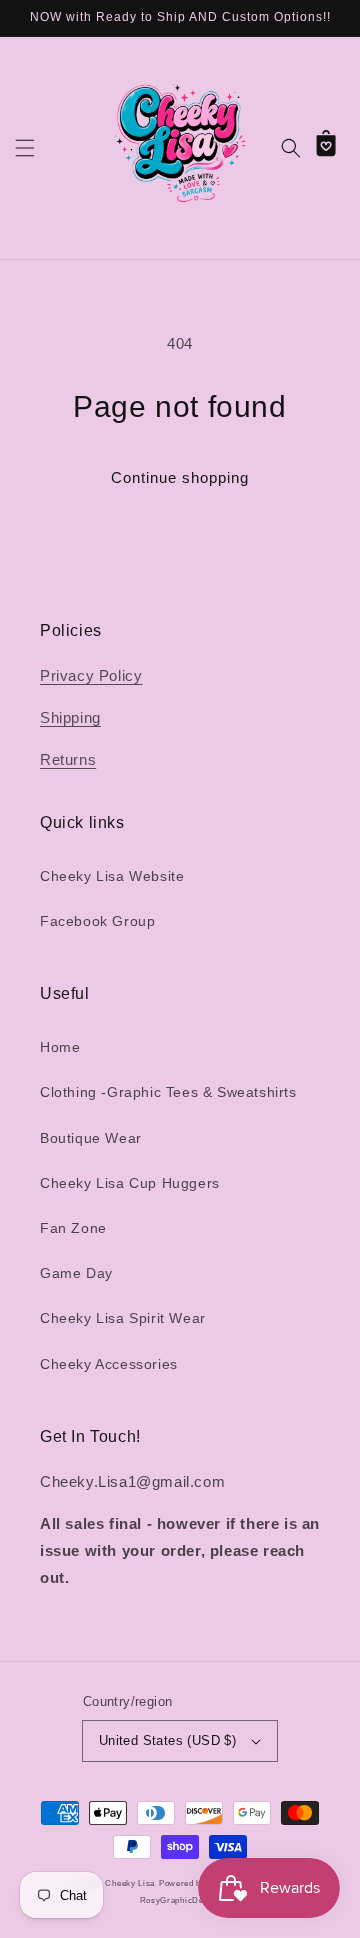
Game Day (76, 1273)
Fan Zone (73, 1228)
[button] (25, 148)
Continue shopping (180, 477)
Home (60, 1047)
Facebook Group (97, 921)
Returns (68, 759)
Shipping (70, 717)
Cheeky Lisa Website (112, 876)
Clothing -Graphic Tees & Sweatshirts (168, 1092)
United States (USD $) (167, 1740)
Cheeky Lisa (130, 1883)
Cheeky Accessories (109, 1364)
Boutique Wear (91, 1138)
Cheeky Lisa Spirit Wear (123, 1318)
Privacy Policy (91, 675)
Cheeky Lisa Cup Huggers (130, 1183)
